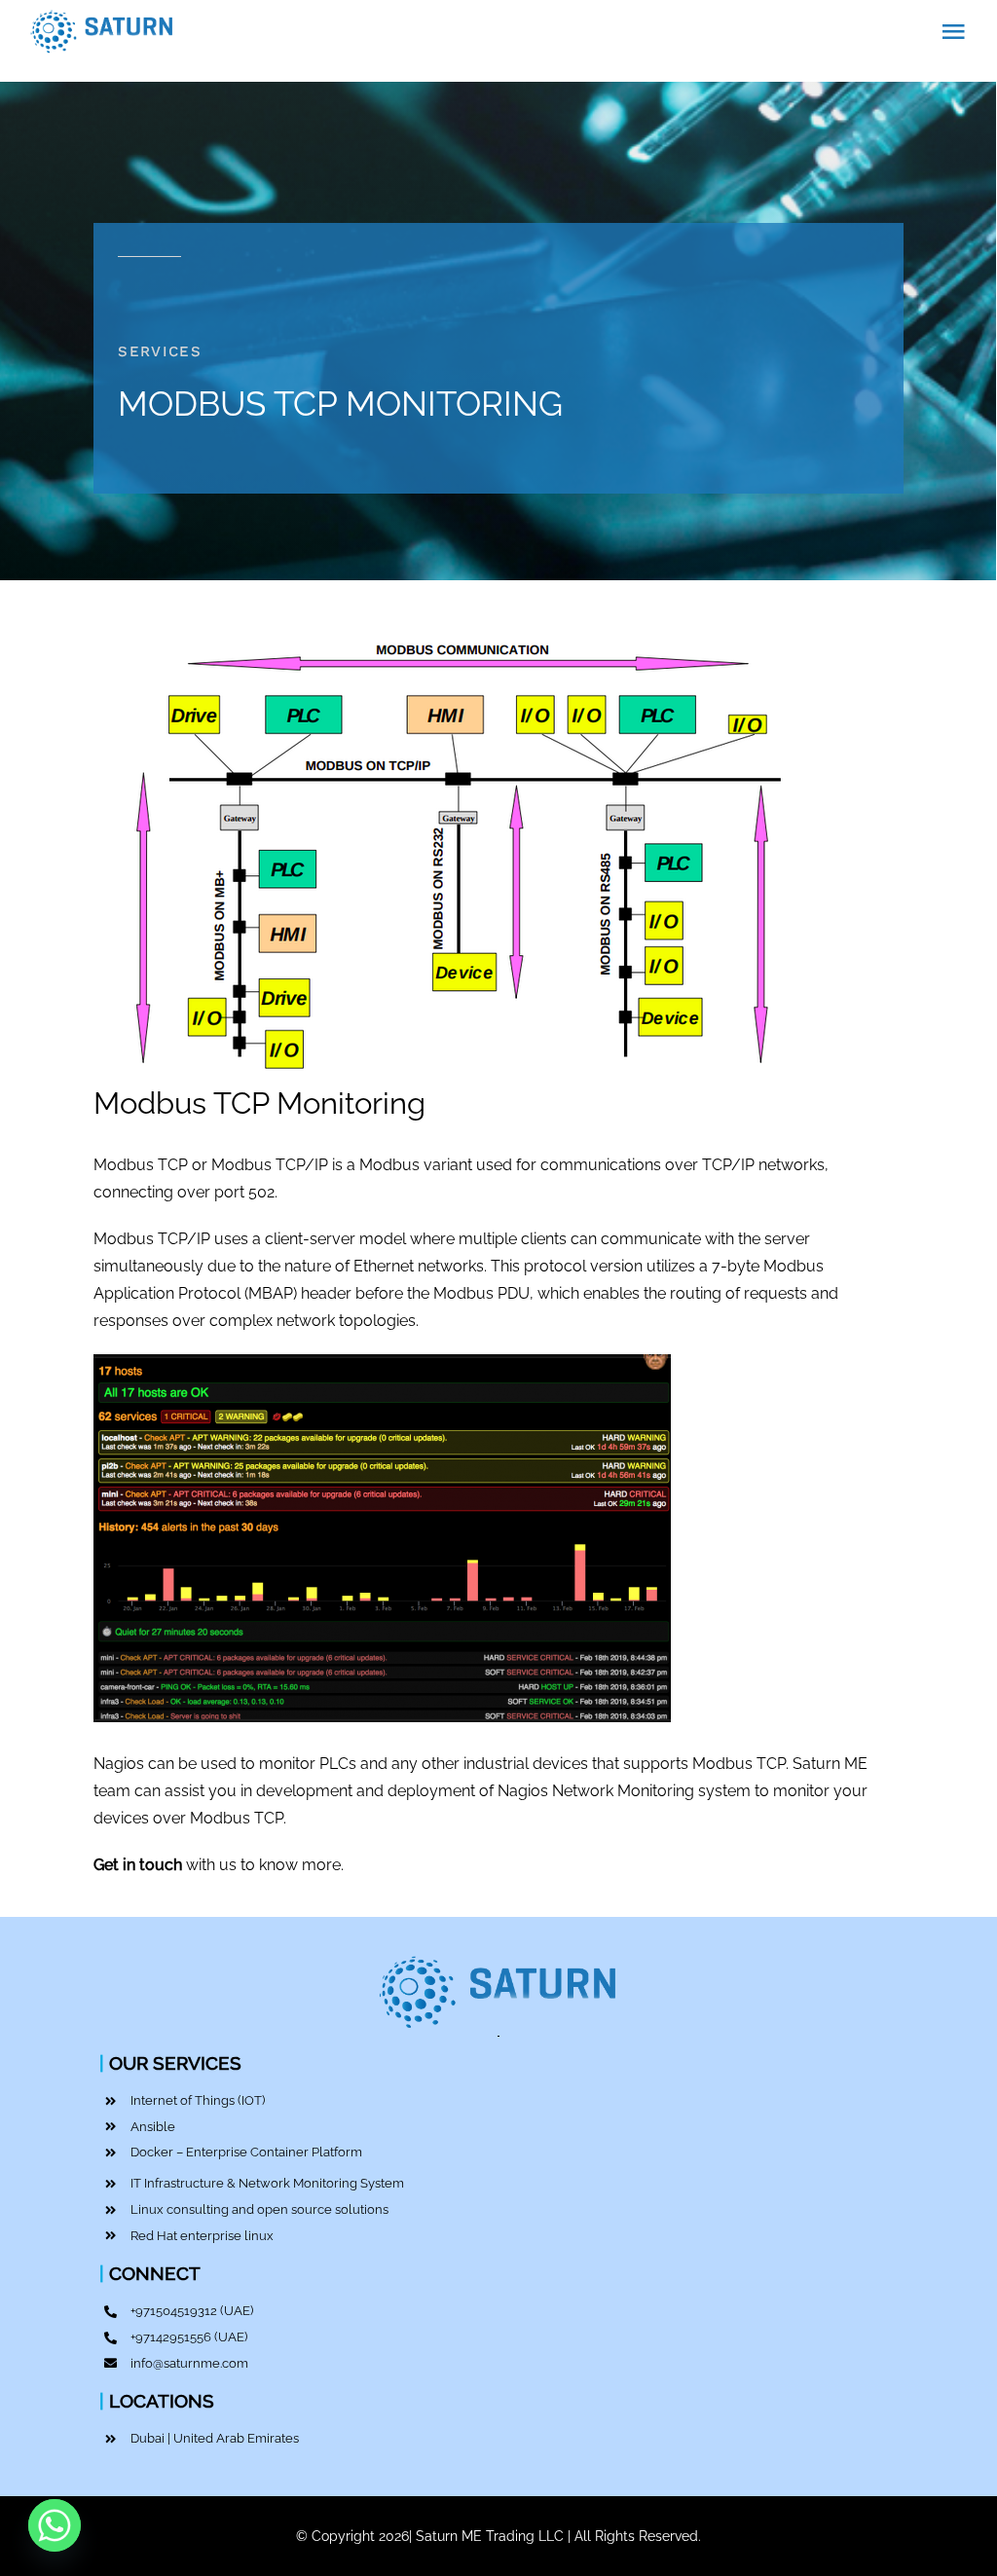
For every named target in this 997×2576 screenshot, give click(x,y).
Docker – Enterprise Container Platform (246, 2152)
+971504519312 (174, 2311)
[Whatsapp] (55, 2525)
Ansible (153, 2127)
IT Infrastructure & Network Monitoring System (267, 2183)
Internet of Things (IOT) (198, 2100)
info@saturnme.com (189, 2363)
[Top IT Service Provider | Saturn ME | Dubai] (498, 1954)
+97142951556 (171, 2337)
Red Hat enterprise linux (202, 2236)
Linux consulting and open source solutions (259, 2209)
